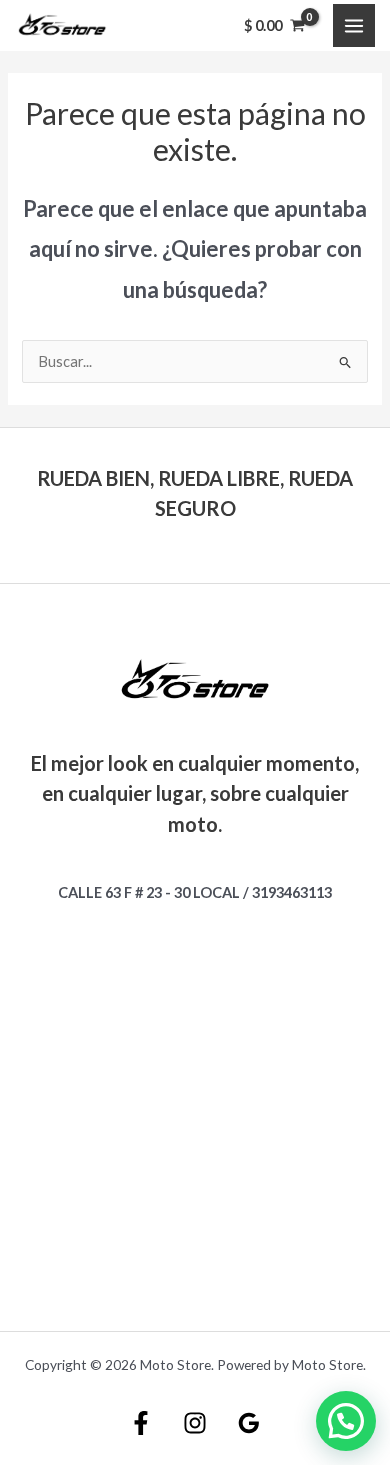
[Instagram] (195, 1423)
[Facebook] (141, 1423)
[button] (346, 1421)
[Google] (249, 1423)
